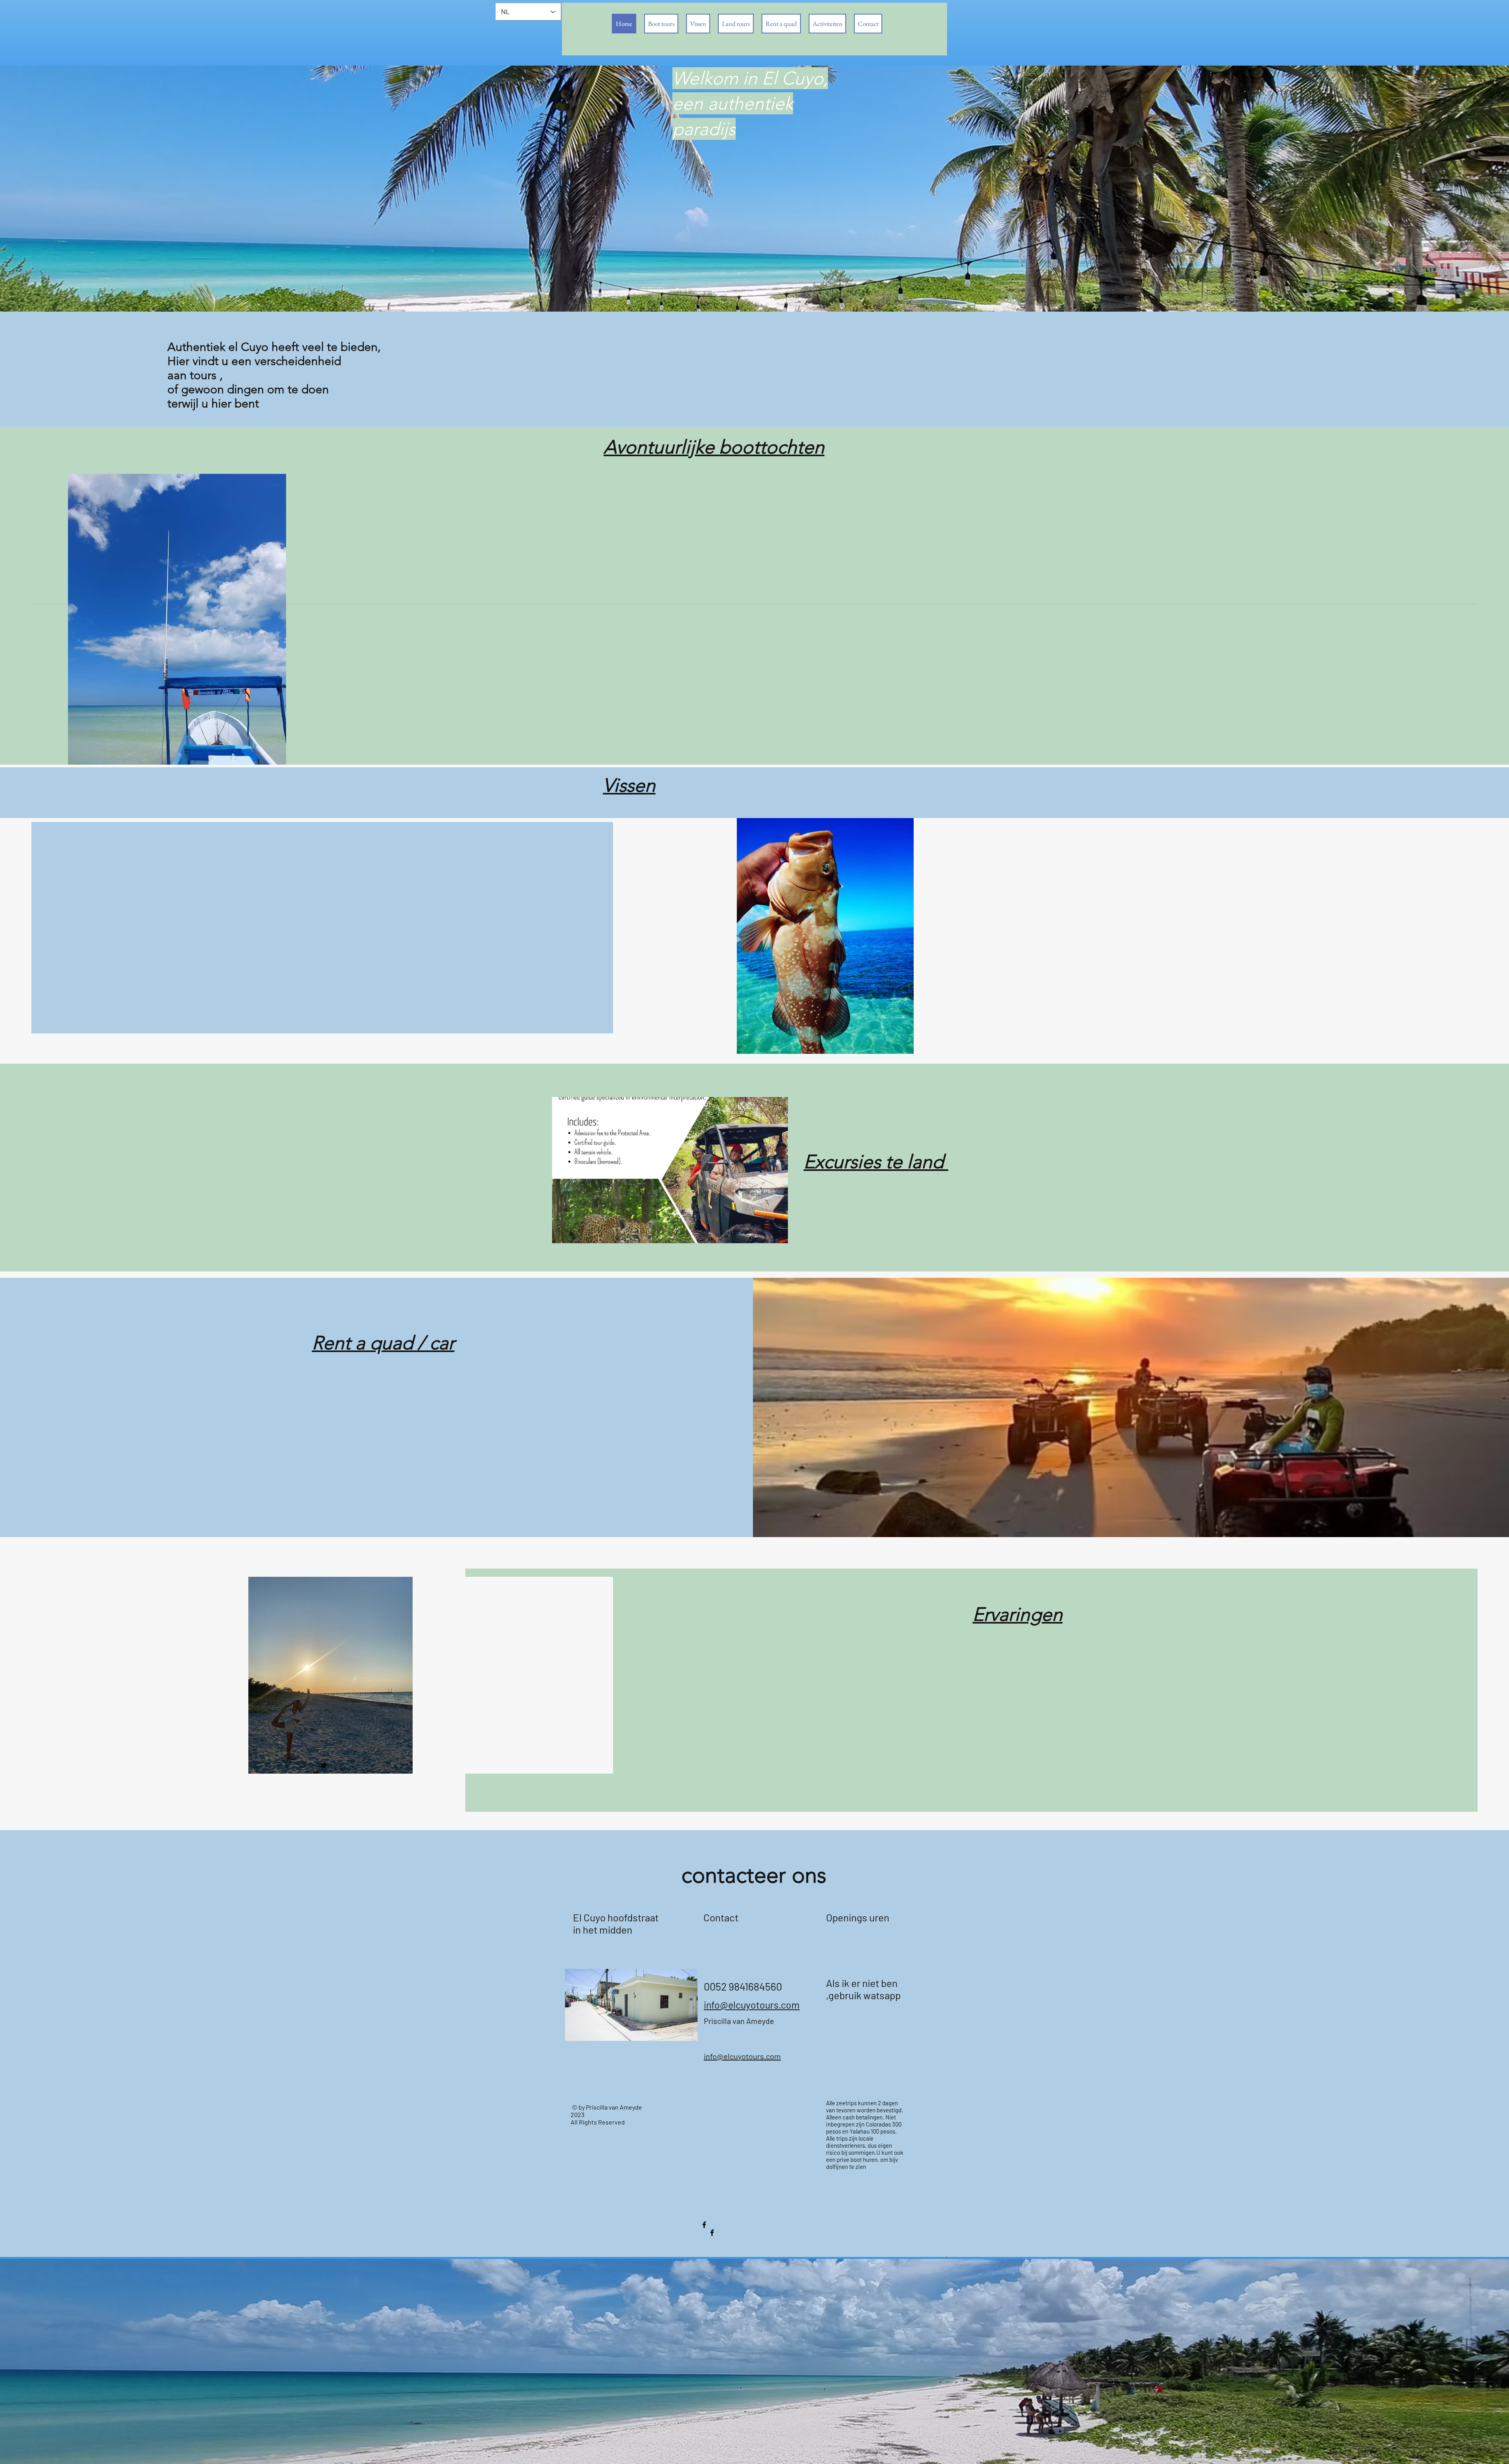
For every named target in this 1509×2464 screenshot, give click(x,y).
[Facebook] (704, 2225)
